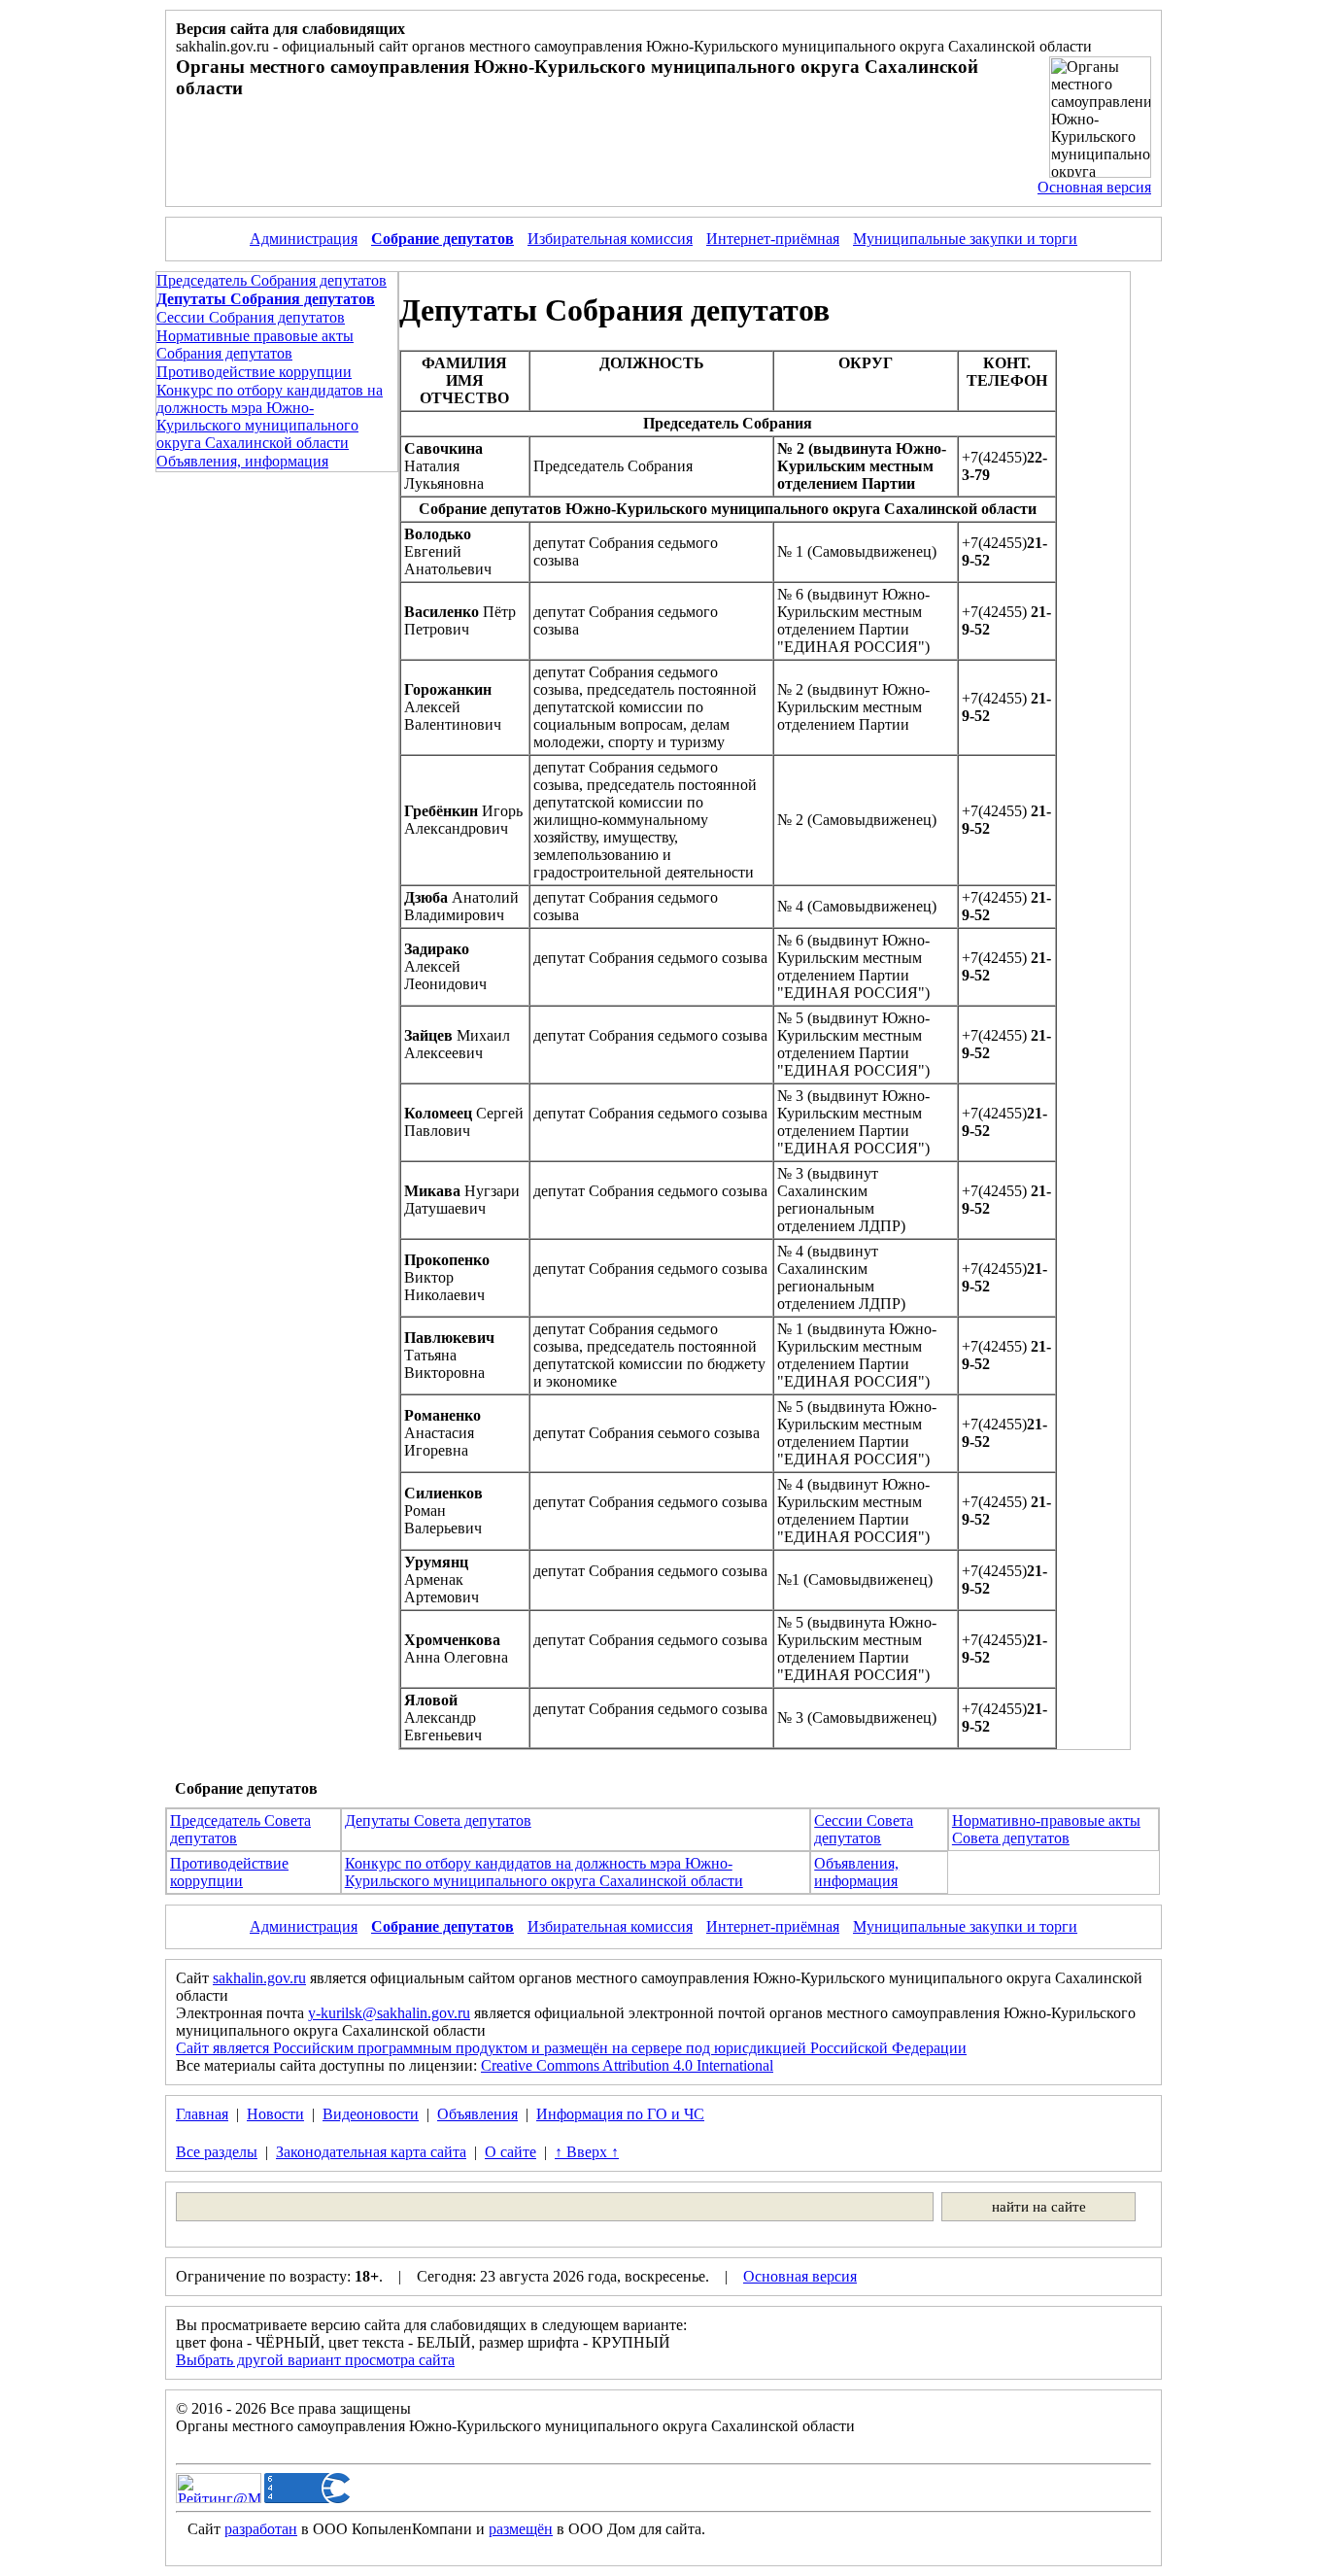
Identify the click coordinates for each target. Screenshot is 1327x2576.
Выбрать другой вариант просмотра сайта (315, 2360)
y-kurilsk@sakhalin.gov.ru (389, 2013)
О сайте (510, 2152)
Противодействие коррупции (254, 372)
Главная (202, 2114)
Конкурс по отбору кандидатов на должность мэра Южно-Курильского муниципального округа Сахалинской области (270, 416)
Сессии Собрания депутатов (251, 317)
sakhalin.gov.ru (259, 1978)
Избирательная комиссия (610, 239)
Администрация (304, 239)
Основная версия (1094, 187)
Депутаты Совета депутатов (438, 1820)
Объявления (477, 2114)
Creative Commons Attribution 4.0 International (627, 2065)
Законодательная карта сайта (371, 2152)
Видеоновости (371, 2114)
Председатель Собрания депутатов (272, 280)
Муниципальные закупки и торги (965, 239)
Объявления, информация (242, 461)
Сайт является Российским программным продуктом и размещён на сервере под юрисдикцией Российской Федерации (571, 2048)
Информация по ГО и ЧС (620, 2114)
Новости (275, 2114)
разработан (261, 2529)
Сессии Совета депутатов (864, 1829)
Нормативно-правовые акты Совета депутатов (1046, 1829)
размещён (521, 2529)
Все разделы (217, 2152)
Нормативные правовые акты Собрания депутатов (255, 344)
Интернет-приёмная (773, 239)
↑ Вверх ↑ (587, 2152)
